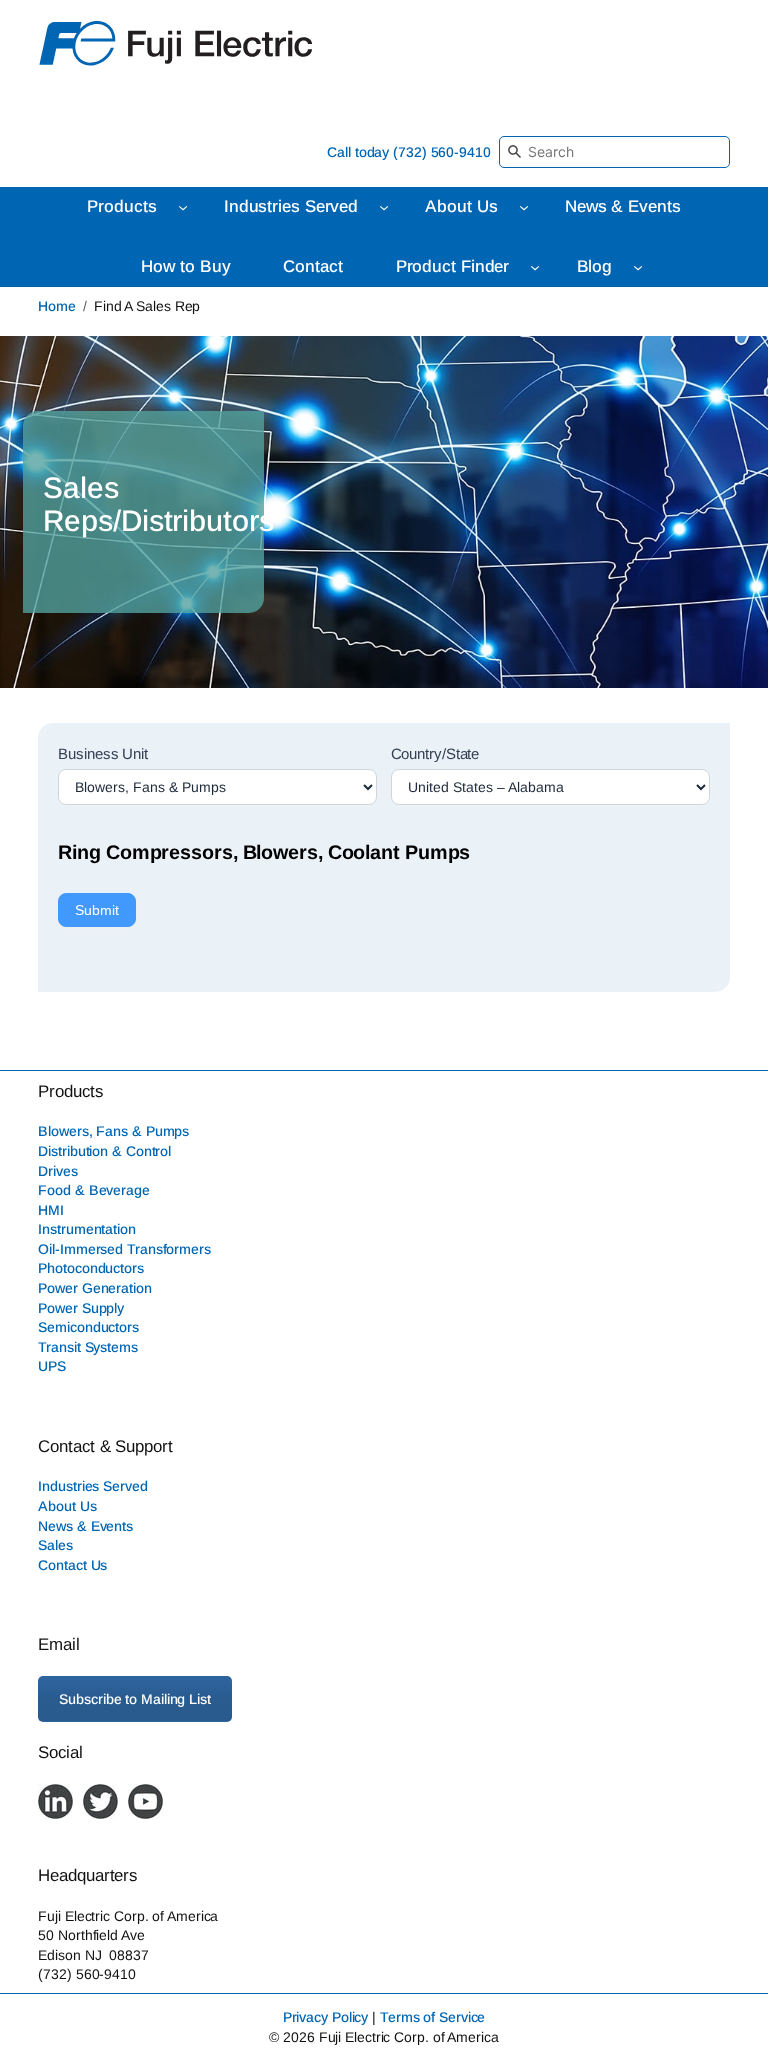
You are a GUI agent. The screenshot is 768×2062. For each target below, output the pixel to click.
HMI (51, 1210)
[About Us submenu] (524, 207)
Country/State (435, 753)
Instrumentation (87, 1229)
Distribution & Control (104, 1151)
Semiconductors (88, 1327)
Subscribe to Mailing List (135, 1699)
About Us (67, 1506)
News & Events (85, 1526)
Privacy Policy (326, 2017)
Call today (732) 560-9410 (409, 152)
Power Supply (81, 1308)
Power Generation (94, 1288)
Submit (97, 910)
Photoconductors (91, 1268)
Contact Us (72, 1565)
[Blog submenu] (638, 267)
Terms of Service (432, 2017)
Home (57, 306)
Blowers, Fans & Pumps (113, 1131)
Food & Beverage (94, 1190)
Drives (57, 1171)
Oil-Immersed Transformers (124, 1249)
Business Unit (103, 753)
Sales (55, 1545)
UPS (52, 1366)
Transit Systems (88, 1347)
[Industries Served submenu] (384, 207)
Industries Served (92, 1486)
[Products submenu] (183, 207)
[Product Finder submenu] (535, 267)
